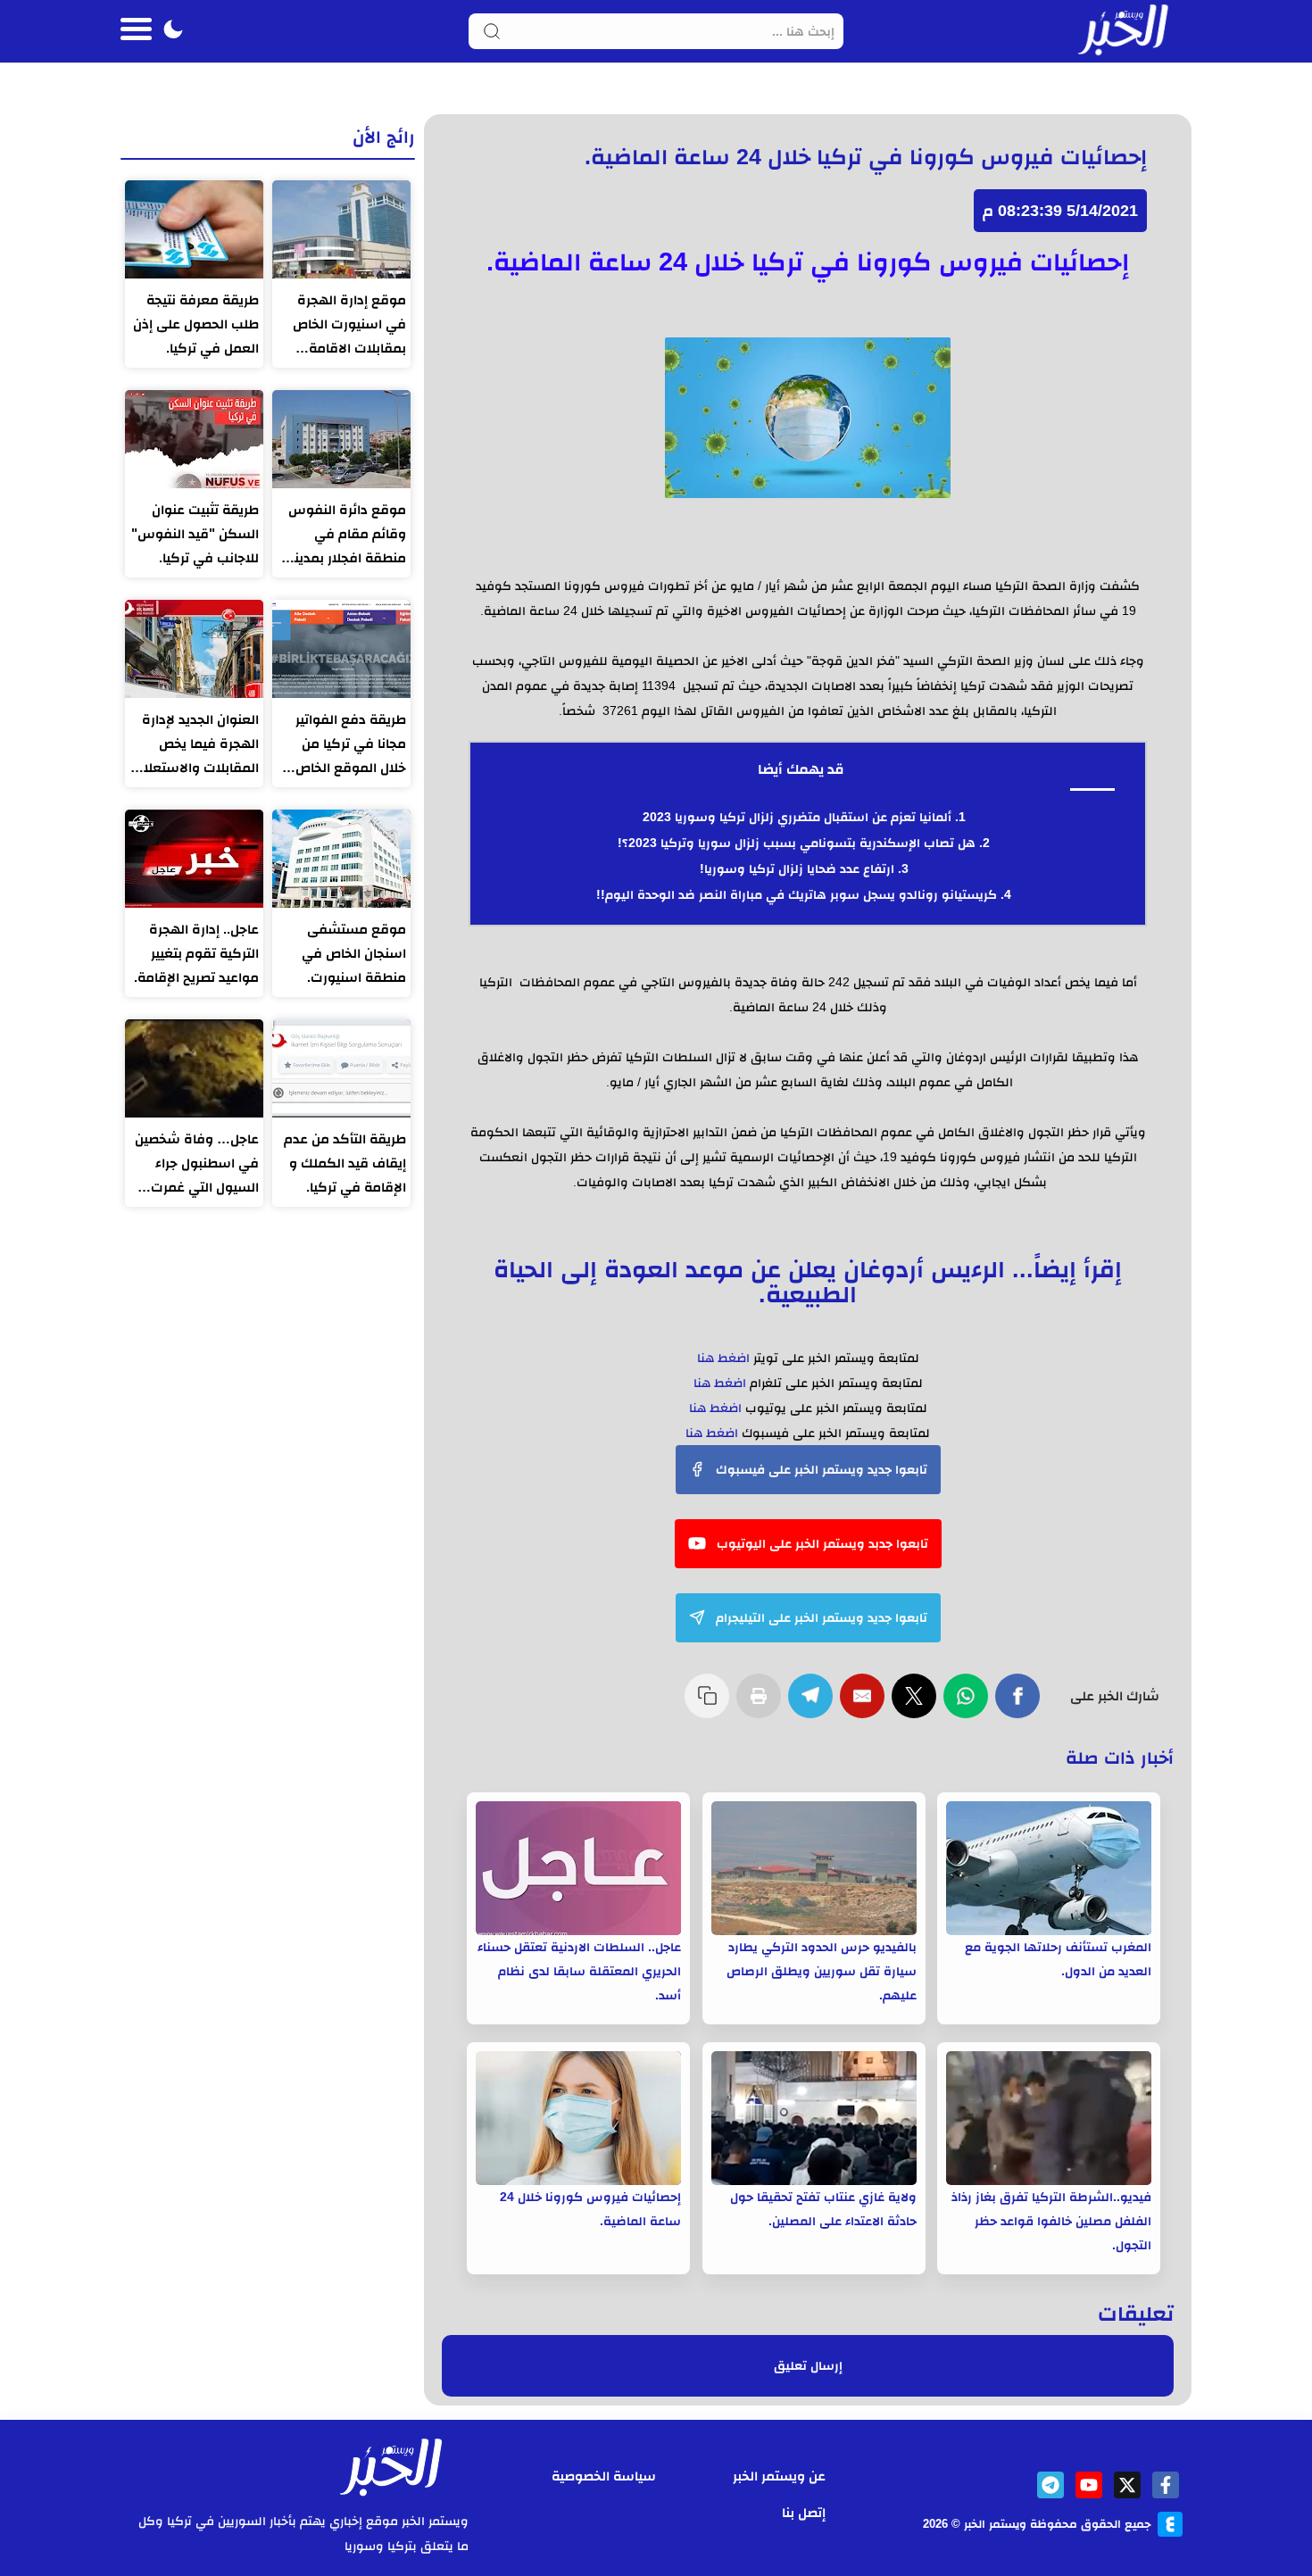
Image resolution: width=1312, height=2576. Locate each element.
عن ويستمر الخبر (779, 2476)
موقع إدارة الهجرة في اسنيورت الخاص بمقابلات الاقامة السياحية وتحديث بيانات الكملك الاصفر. (344, 326)
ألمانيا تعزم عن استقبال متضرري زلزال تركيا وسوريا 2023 (797, 817)
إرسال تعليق (808, 2366)
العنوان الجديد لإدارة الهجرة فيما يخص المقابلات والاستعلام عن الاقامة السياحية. (197, 745)
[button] (173, 31)
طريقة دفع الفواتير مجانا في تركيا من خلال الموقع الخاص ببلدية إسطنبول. (351, 745)
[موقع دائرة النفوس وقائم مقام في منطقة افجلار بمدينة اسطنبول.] (341, 439)
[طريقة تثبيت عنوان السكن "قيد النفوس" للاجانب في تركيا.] (194, 439)
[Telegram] (814, 1705)
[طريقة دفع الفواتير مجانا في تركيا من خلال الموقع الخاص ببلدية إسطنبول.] (341, 649)
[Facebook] (1021, 1705)
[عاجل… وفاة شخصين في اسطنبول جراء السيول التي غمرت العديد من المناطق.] (194, 1068)
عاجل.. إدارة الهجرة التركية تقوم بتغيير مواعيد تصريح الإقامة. (196, 953)
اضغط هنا (723, 1358)
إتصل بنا (804, 2512)
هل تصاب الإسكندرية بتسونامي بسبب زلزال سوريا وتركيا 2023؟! (797, 843)
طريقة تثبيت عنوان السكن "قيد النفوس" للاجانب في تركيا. (195, 533)
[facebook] (1166, 2485)
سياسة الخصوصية (604, 2476)
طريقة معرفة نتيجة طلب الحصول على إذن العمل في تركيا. (196, 324)
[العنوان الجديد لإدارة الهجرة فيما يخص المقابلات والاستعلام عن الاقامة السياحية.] (194, 649)
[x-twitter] (1127, 2485)
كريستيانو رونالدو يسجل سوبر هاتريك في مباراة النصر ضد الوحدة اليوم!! (797, 894)
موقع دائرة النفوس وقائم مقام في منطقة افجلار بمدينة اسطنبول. (346, 536)
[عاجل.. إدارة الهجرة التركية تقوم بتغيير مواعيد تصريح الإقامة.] (194, 859)
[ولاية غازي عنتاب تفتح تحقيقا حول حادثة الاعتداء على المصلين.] (814, 2118)
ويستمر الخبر (995, 2524)
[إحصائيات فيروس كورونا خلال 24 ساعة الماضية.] (578, 2118)
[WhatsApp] (969, 1705)
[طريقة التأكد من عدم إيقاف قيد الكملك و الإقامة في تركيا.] (341, 1068)
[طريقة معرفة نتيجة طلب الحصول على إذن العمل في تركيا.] (194, 229)
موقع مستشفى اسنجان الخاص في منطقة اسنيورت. (354, 953)
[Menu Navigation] (136, 31)
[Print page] (762, 1705)
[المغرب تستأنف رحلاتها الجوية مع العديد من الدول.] (1049, 1868)
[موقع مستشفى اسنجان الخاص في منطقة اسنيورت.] (341, 859)
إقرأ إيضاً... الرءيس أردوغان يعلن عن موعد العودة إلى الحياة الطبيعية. (808, 1281)
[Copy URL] (710, 1705)
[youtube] (1089, 2485)
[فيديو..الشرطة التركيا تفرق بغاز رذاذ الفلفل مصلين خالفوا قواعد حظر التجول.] (1049, 2118)
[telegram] (1050, 2485)
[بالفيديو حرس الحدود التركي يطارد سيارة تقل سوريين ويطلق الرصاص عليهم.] (814, 1868)
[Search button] (492, 31)
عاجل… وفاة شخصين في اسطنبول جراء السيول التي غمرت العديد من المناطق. (197, 1165)
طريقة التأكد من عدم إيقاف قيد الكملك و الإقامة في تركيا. (345, 1163)
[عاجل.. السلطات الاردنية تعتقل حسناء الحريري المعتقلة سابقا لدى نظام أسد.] (578, 1868)
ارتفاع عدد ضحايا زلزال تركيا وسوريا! (797, 868)
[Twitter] (918, 1705)
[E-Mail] (866, 1705)
